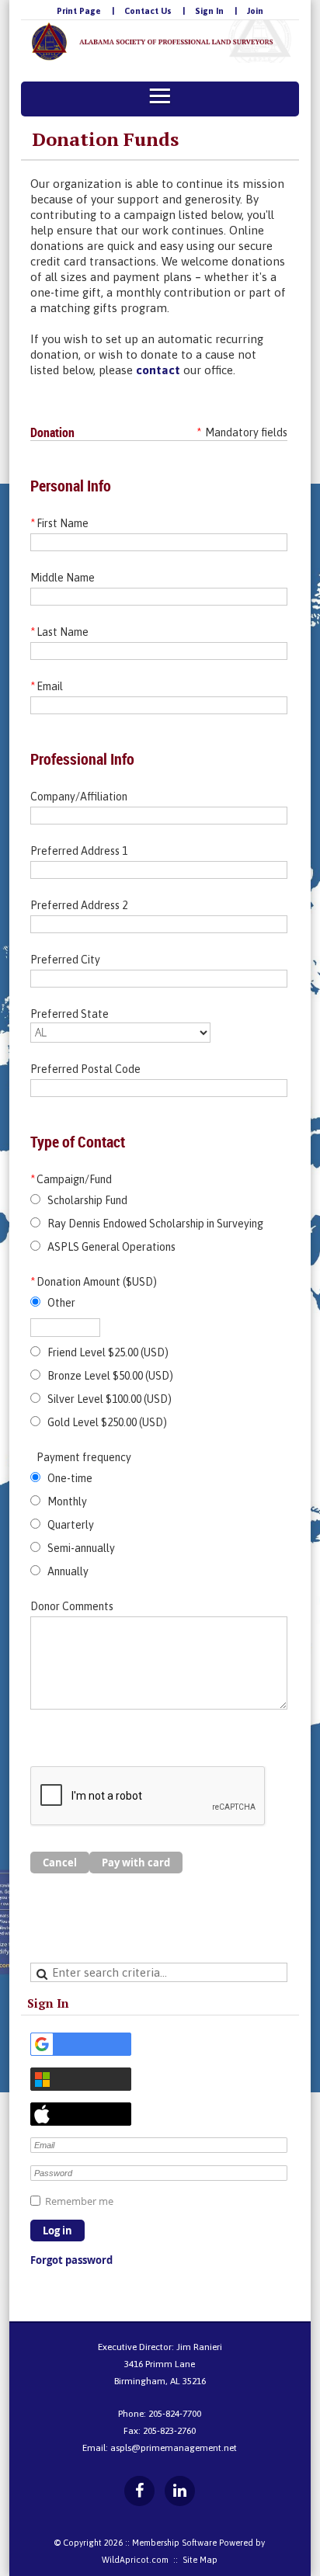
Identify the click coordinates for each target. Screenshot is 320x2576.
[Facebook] (139, 2491)
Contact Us (148, 11)
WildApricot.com (135, 2560)
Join (255, 11)
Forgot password (71, 2260)
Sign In (209, 11)
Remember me (79, 2201)
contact (157, 370)
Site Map (200, 2560)
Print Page (79, 11)
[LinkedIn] (180, 2491)
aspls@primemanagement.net (174, 2448)
